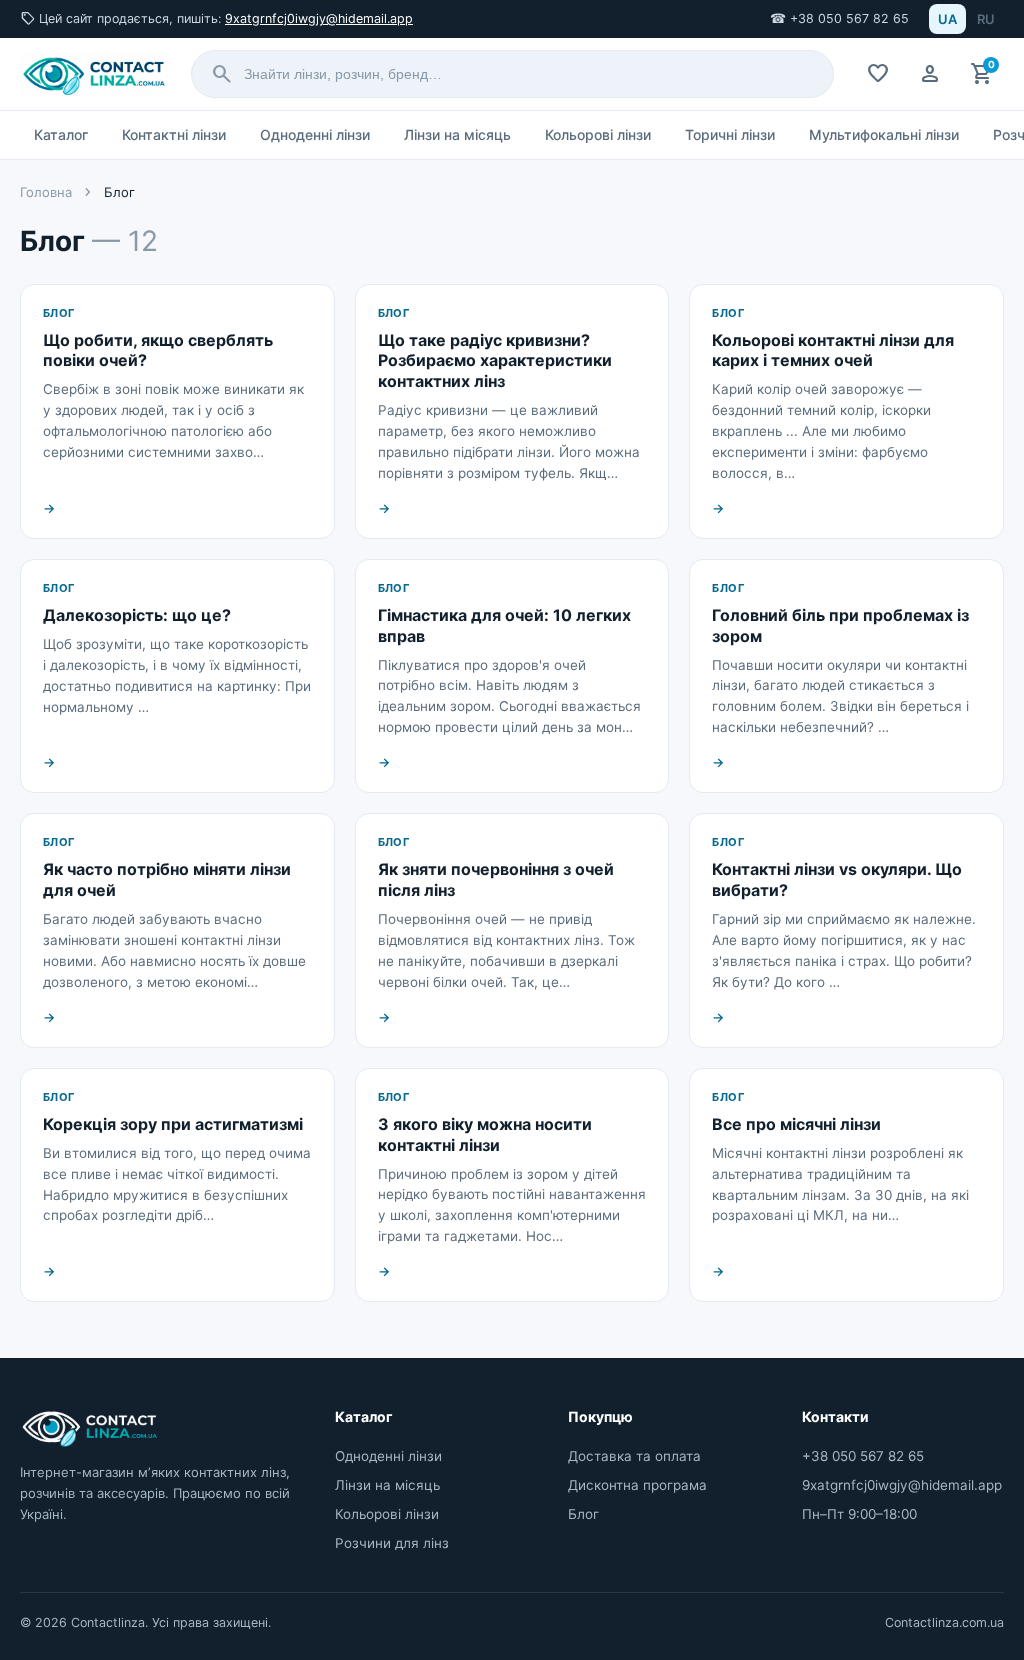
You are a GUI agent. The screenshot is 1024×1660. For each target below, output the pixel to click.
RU (986, 19)
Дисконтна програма (637, 1485)
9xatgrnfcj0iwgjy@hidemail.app (319, 18)
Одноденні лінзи (315, 134)
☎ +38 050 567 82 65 (839, 18)
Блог (583, 1514)
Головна (46, 192)
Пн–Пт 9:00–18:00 (859, 1514)
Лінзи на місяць (457, 134)
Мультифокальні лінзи (884, 134)
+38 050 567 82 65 (863, 1456)
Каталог (61, 134)
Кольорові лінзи (598, 134)
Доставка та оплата (634, 1456)
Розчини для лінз (392, 1543)
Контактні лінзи (174, 134)
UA (947, 19)
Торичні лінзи (730, 134)
